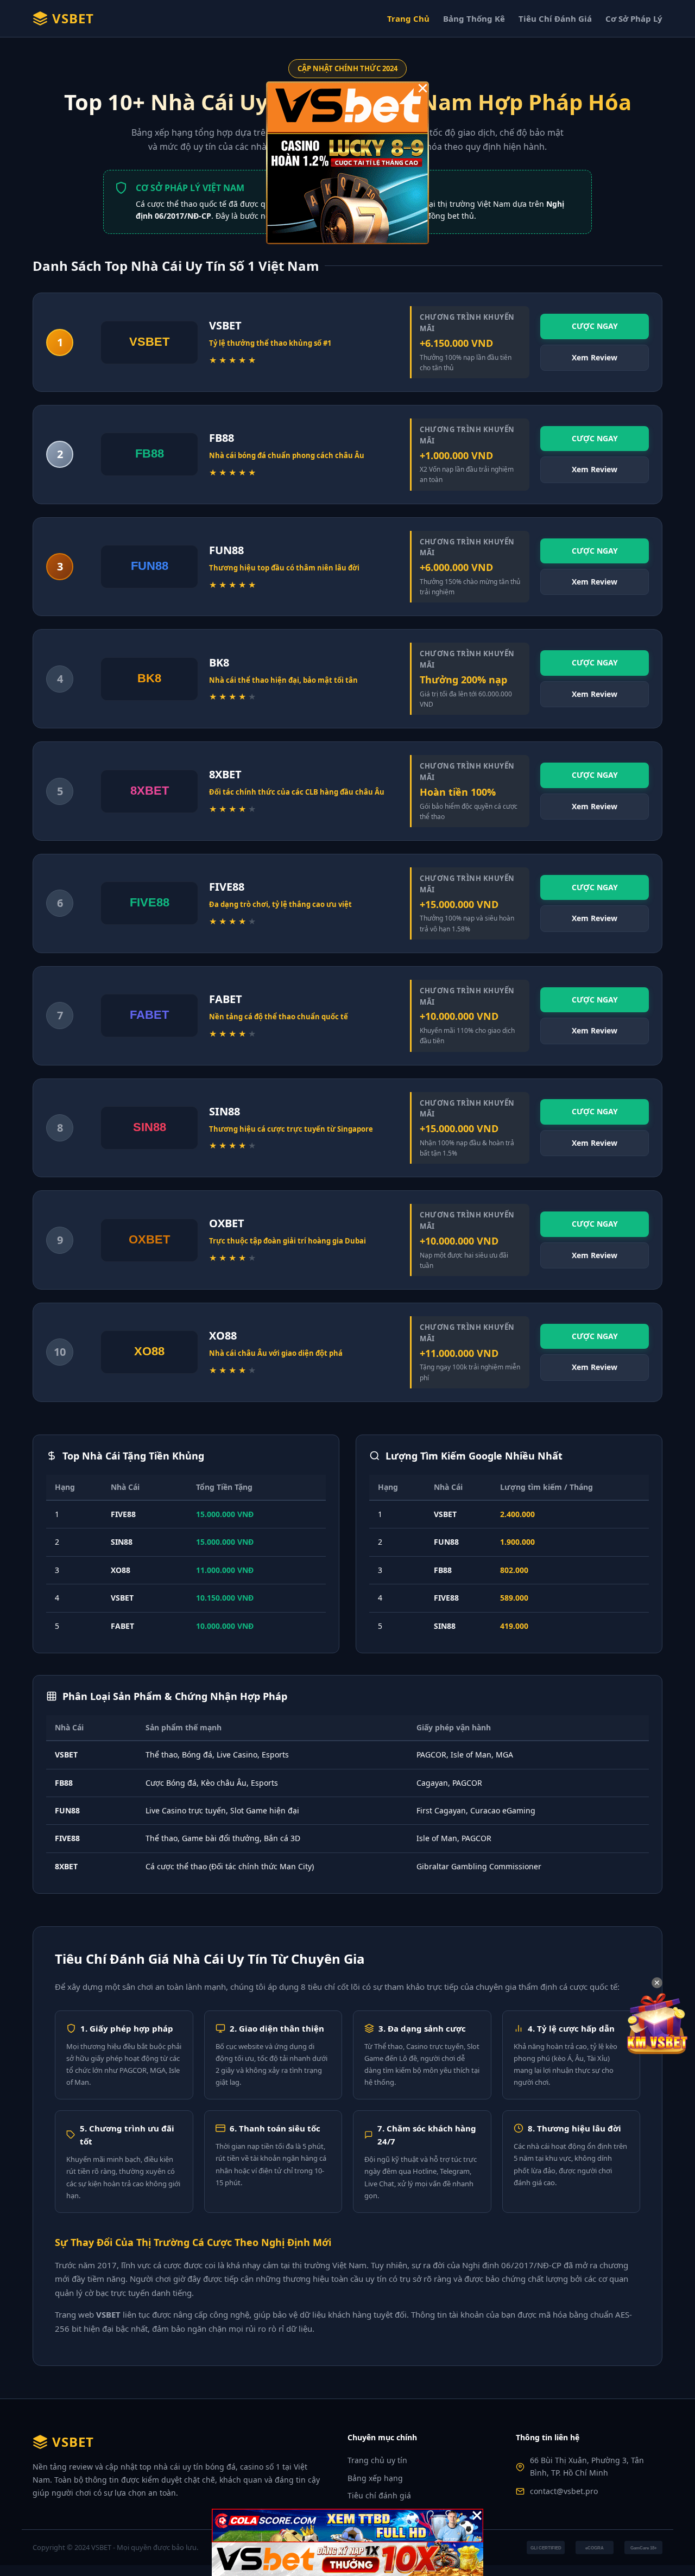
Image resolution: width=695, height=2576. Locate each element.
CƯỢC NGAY (595, 326)
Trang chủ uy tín (377, 2460)
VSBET (73, 18)
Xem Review (595, 357)
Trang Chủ (408, 18)
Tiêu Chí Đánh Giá (555, 18)
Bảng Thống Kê (474, 18)
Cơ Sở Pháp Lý (634, 18)
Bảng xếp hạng (375, 2478)
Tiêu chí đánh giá (379, 2495)
